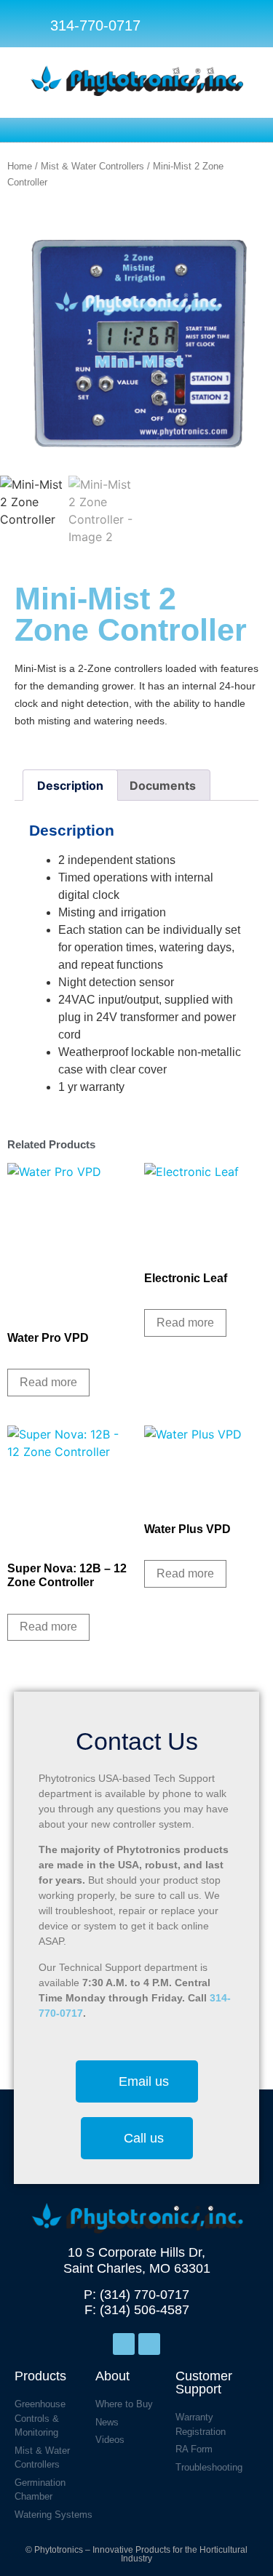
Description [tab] (70, 785)
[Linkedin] (149, 2344)
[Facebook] (124, 2344)
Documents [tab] (163, 785)
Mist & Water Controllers (92, 166)
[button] (246, 25)
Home (20, 166)
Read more (48, 1382)
